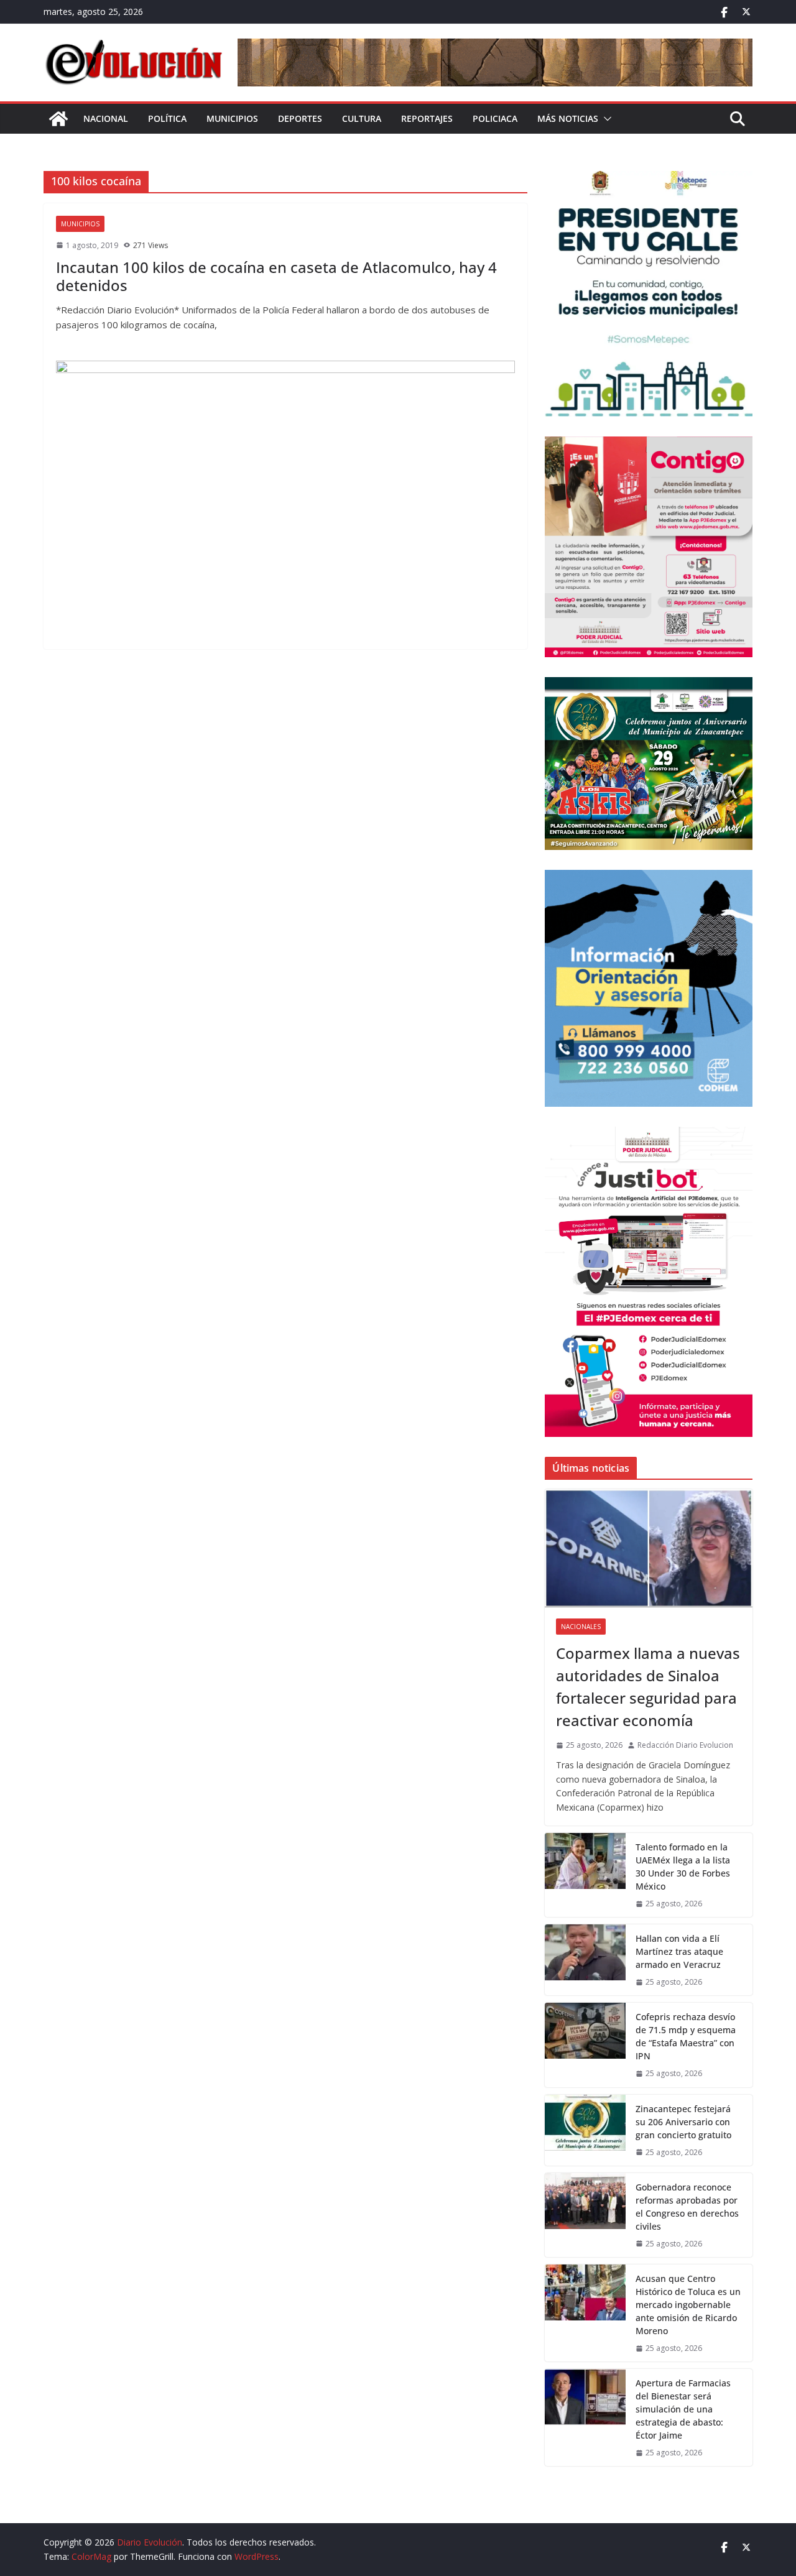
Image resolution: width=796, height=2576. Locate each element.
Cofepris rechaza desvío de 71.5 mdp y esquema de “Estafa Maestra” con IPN (686, 2036)
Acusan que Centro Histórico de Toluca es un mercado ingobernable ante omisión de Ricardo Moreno (688, 2305)
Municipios (232, 118)
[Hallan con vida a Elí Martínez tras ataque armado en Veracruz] (585, 1960)
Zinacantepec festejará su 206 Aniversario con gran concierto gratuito (683, 2122)
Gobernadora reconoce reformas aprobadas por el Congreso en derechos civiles (687, 2207)
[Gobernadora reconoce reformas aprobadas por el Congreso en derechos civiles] (585, 2215)
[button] (605, 119)
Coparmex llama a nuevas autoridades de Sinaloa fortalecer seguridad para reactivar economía (648, 1687)
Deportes (300, 118)
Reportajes (427, 118)
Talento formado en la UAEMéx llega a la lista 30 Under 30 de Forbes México (683, 1867)
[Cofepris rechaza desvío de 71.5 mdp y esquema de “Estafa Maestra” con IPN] (585, 2045)
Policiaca (495, 118)
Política (167, 118)
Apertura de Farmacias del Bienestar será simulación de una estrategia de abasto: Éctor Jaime (683, 2409)
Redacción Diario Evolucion (685, 1745)
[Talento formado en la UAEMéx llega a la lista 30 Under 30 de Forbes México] (585, 1875)
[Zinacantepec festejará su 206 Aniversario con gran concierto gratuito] (585, 2130)
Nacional (106, 118)
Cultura (362, 118)
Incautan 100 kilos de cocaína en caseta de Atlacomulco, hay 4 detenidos (276, 276)
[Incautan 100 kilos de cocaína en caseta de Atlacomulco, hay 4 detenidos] (285, 499)
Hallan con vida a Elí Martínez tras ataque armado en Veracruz (679, 1951)
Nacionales (581, 1627)
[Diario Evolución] (58, 119)
